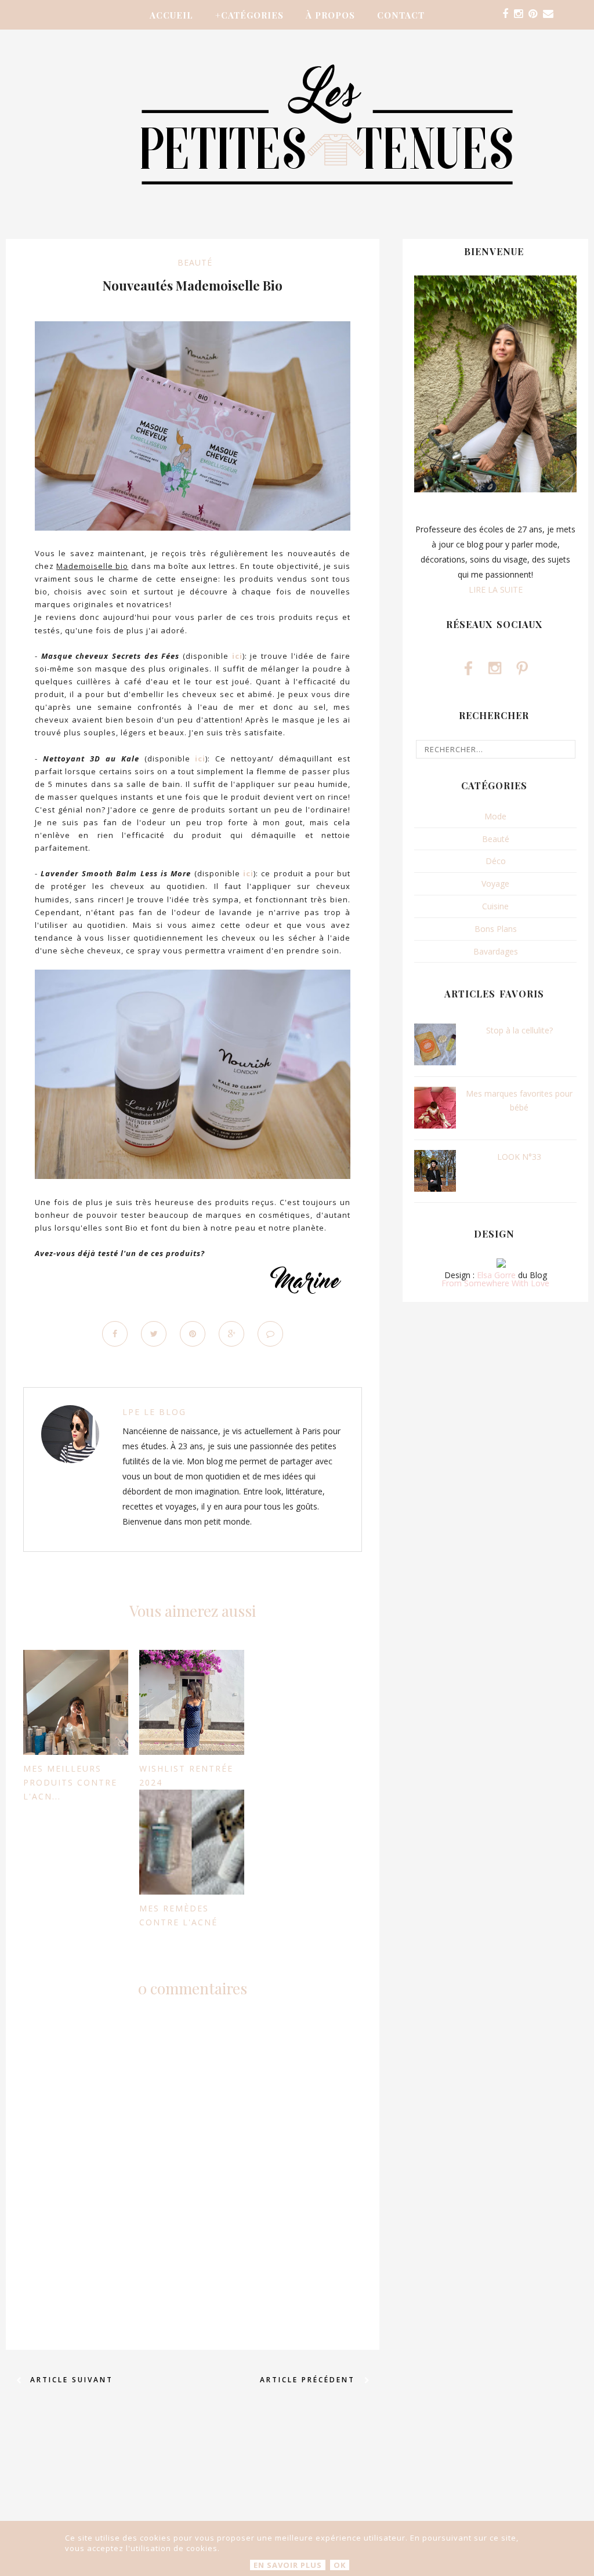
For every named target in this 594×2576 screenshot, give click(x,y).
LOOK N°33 (519, 1157)
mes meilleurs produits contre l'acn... (70, 1782)
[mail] (548, 14)
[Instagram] (518, 14)
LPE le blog (154, 1412)
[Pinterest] (533, 14)
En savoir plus (288, 2565)
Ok (340, 2565)
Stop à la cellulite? (519, 1030)
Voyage (495, 884)
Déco (496, 861)
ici (237, 656)
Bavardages (496, 951)
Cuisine (495, 906)
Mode (495, 816)
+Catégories (249, 15)
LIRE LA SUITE (496, 589)
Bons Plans (496, 929)
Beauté (195, 262)
